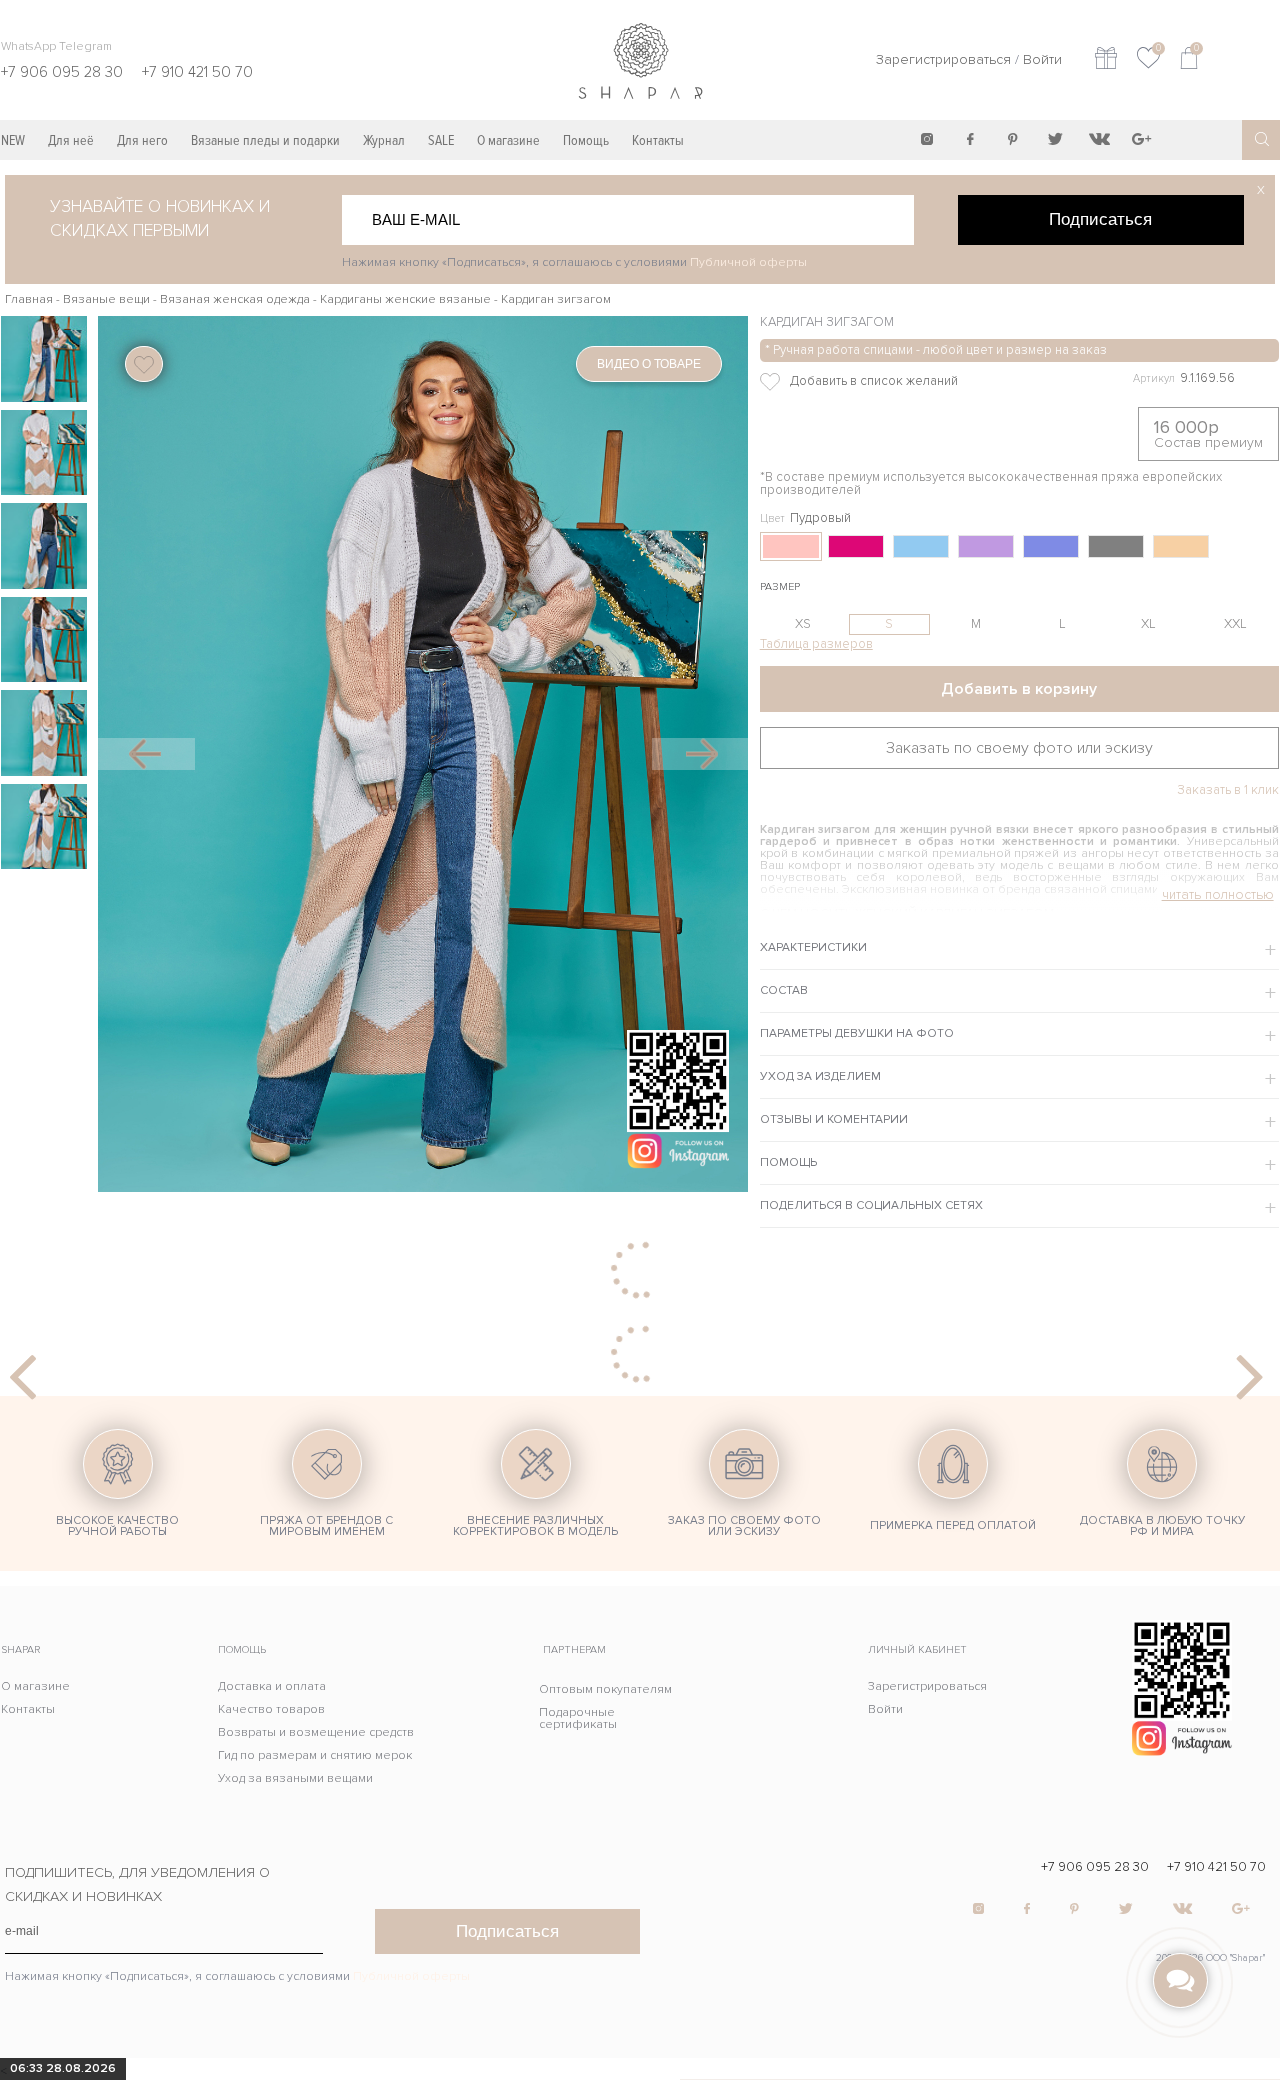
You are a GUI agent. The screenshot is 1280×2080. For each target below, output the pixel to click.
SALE (441, 140)
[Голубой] (921, 546)
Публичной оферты (748, 262)
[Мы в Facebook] (970, 139)
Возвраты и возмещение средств (316, 1732)
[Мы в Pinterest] (1013, 139)
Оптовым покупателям (605, 1689)
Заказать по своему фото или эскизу (1019, 748)
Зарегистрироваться (943, 59)
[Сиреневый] (986, 546)
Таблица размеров (816, 644)
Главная (29, 299)
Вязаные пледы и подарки (265, 140)
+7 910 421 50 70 (1216, 1867)
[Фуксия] (856, 546)
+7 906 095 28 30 (1095, 1867)
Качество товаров (271, 1709)
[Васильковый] (1051, 546)
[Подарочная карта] (1106, 60)
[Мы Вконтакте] (1099, 139)
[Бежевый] (1181, 546)
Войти (1042, 59)
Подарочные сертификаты (578, 1718)
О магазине (508, 140)
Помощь (586, 140)
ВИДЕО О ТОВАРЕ (649, 364)
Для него (142, 140)
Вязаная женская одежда (235, 299)
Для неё (71, 140)
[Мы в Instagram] (927, 139)
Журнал (384, 140)
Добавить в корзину (1019, 689)
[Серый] (1116, 546)
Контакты (658, 140)
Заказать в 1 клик (1228, 790)
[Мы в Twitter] (1056, 139)
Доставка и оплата (272, 1686)
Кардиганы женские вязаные (405, 299)
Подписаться (1100, 219)
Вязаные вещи (106, 299)
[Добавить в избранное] (911, 382)
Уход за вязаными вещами (295, 1778)
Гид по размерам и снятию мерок (315, 1755)
